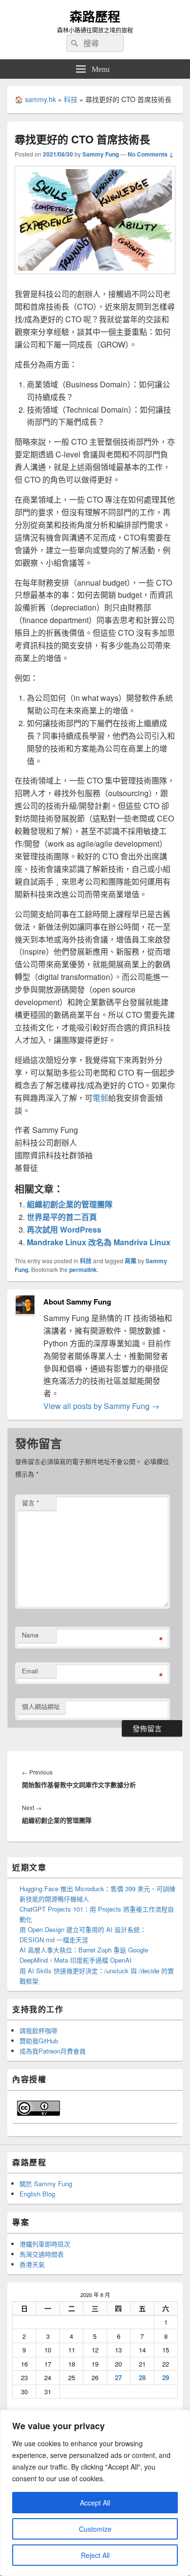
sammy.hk (40, 99)
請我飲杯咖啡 (38, 2030)
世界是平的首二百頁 (62, 1217)
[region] (95, 2493)
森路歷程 (95, 16)
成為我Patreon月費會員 (53, 2051)
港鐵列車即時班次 (45, 2244)
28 (142, 2377)
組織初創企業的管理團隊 (70, 1204)
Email (30, 1671)
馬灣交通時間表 (42, 2254)
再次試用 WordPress (64, 1229)
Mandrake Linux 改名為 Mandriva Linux (99, 1242)
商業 (131, 1261)
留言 (30, 1503)
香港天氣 (32, 2264)
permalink (83, 1270)
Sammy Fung (101, 154)
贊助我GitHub (39, 2041)
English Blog (37, 2194)
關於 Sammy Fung (46, 2184)
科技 (71, 99)
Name (30, 1635)
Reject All (95, 2555)
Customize (95, 2529)
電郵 (100, 1098)
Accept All (95, 2503)
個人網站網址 (41, 1706)
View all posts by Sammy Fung (101, 1406)
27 (118, 2377)
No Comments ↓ (151, 154)
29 (166, 2377)
